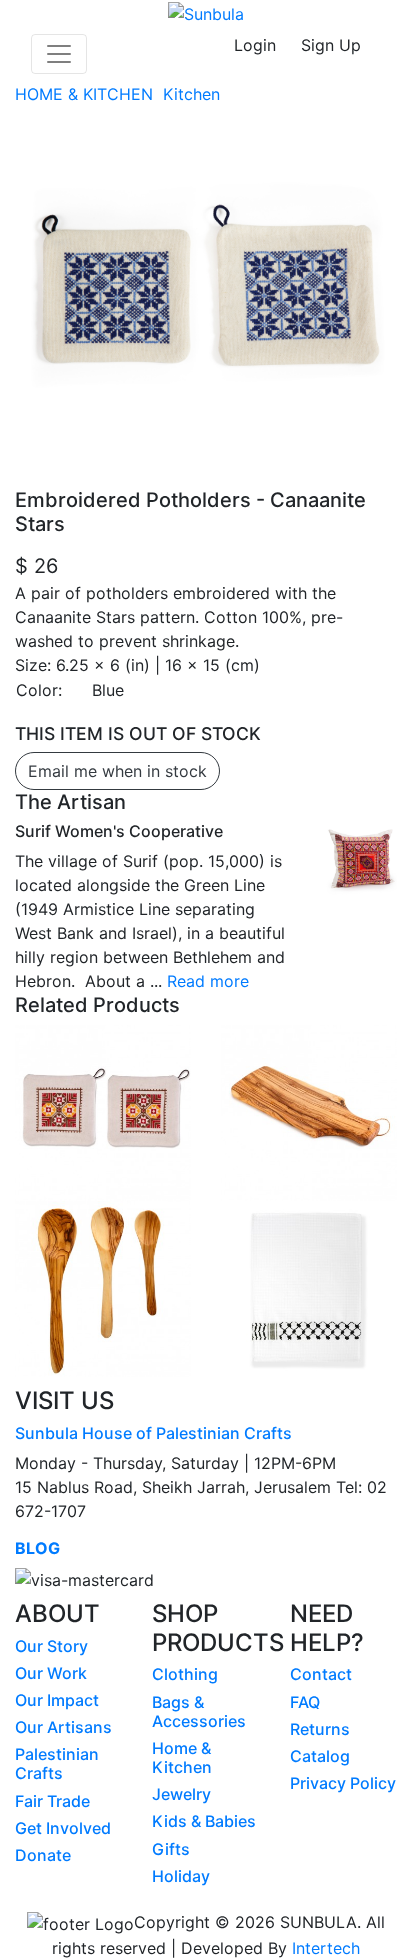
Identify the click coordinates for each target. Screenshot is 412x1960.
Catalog (320, 1756)
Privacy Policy (343, 1783)
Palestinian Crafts (57, 1763)
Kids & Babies (204, 1821)
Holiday (181, 1876)
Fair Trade (52, 1801)
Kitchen (194, 94)
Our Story (51, 1646)
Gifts (171, 1849)
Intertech (326, 1948)
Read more (208, 981)
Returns (320, 1729)
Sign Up (331, 45)
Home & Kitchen (182, 1757)
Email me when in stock (117, 771)
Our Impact (57, 1700)
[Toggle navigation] (59, 54)
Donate (43, 1855)
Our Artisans (63, 1727)
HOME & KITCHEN (86, 94)
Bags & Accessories (199, 1711)
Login (255, 45)
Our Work (51, 1673)
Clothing (185, 1674)
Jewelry (181, 1794)
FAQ (305, 1702)
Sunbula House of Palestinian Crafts (153, 1433)
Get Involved (63, 1828)
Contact (321, 1674)
